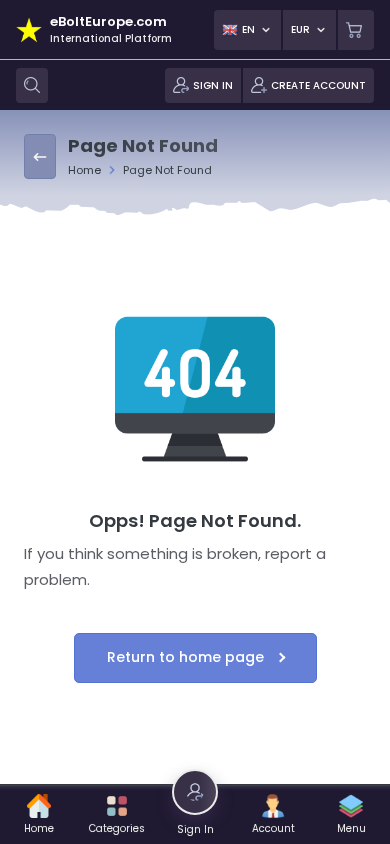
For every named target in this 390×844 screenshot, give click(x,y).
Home (84, 170)
